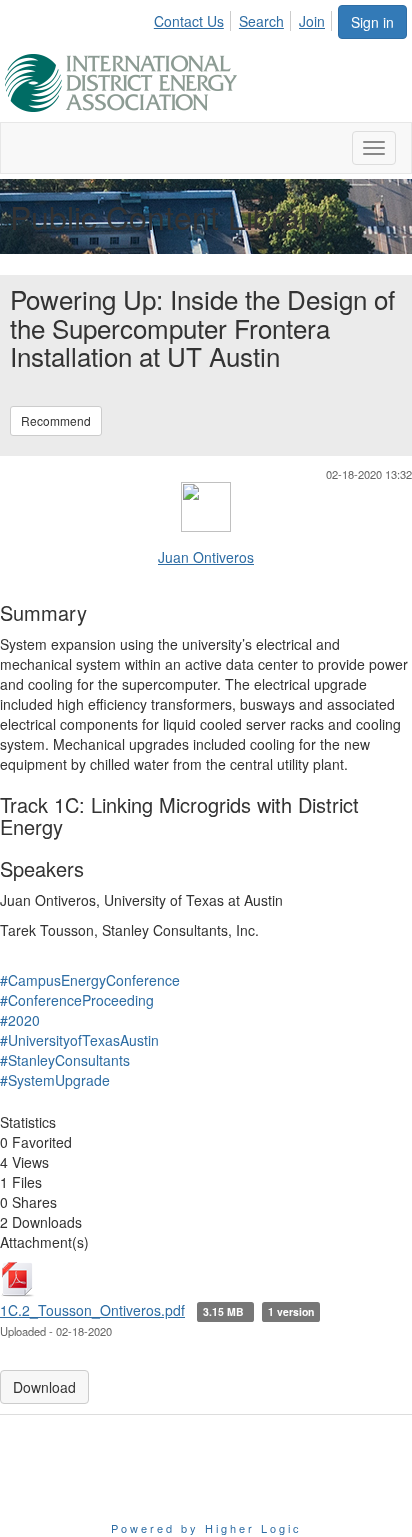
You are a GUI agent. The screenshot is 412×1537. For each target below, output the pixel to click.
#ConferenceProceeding (77, 1000)
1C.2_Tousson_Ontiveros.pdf (92, 1310)
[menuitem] (194, 18)
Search (261, 21)
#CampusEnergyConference (90, 980)
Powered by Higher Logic (206, 1528)
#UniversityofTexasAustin (79, 1040)
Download (44, 1387)
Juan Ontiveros (206, 557)
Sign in (372, 22)
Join (312, 21)
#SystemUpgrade (55, 1080)
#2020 (20, 1020)
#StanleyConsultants (65, 1060)
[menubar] (245, 18)
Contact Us (189, 21)
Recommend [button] (56, 420)
